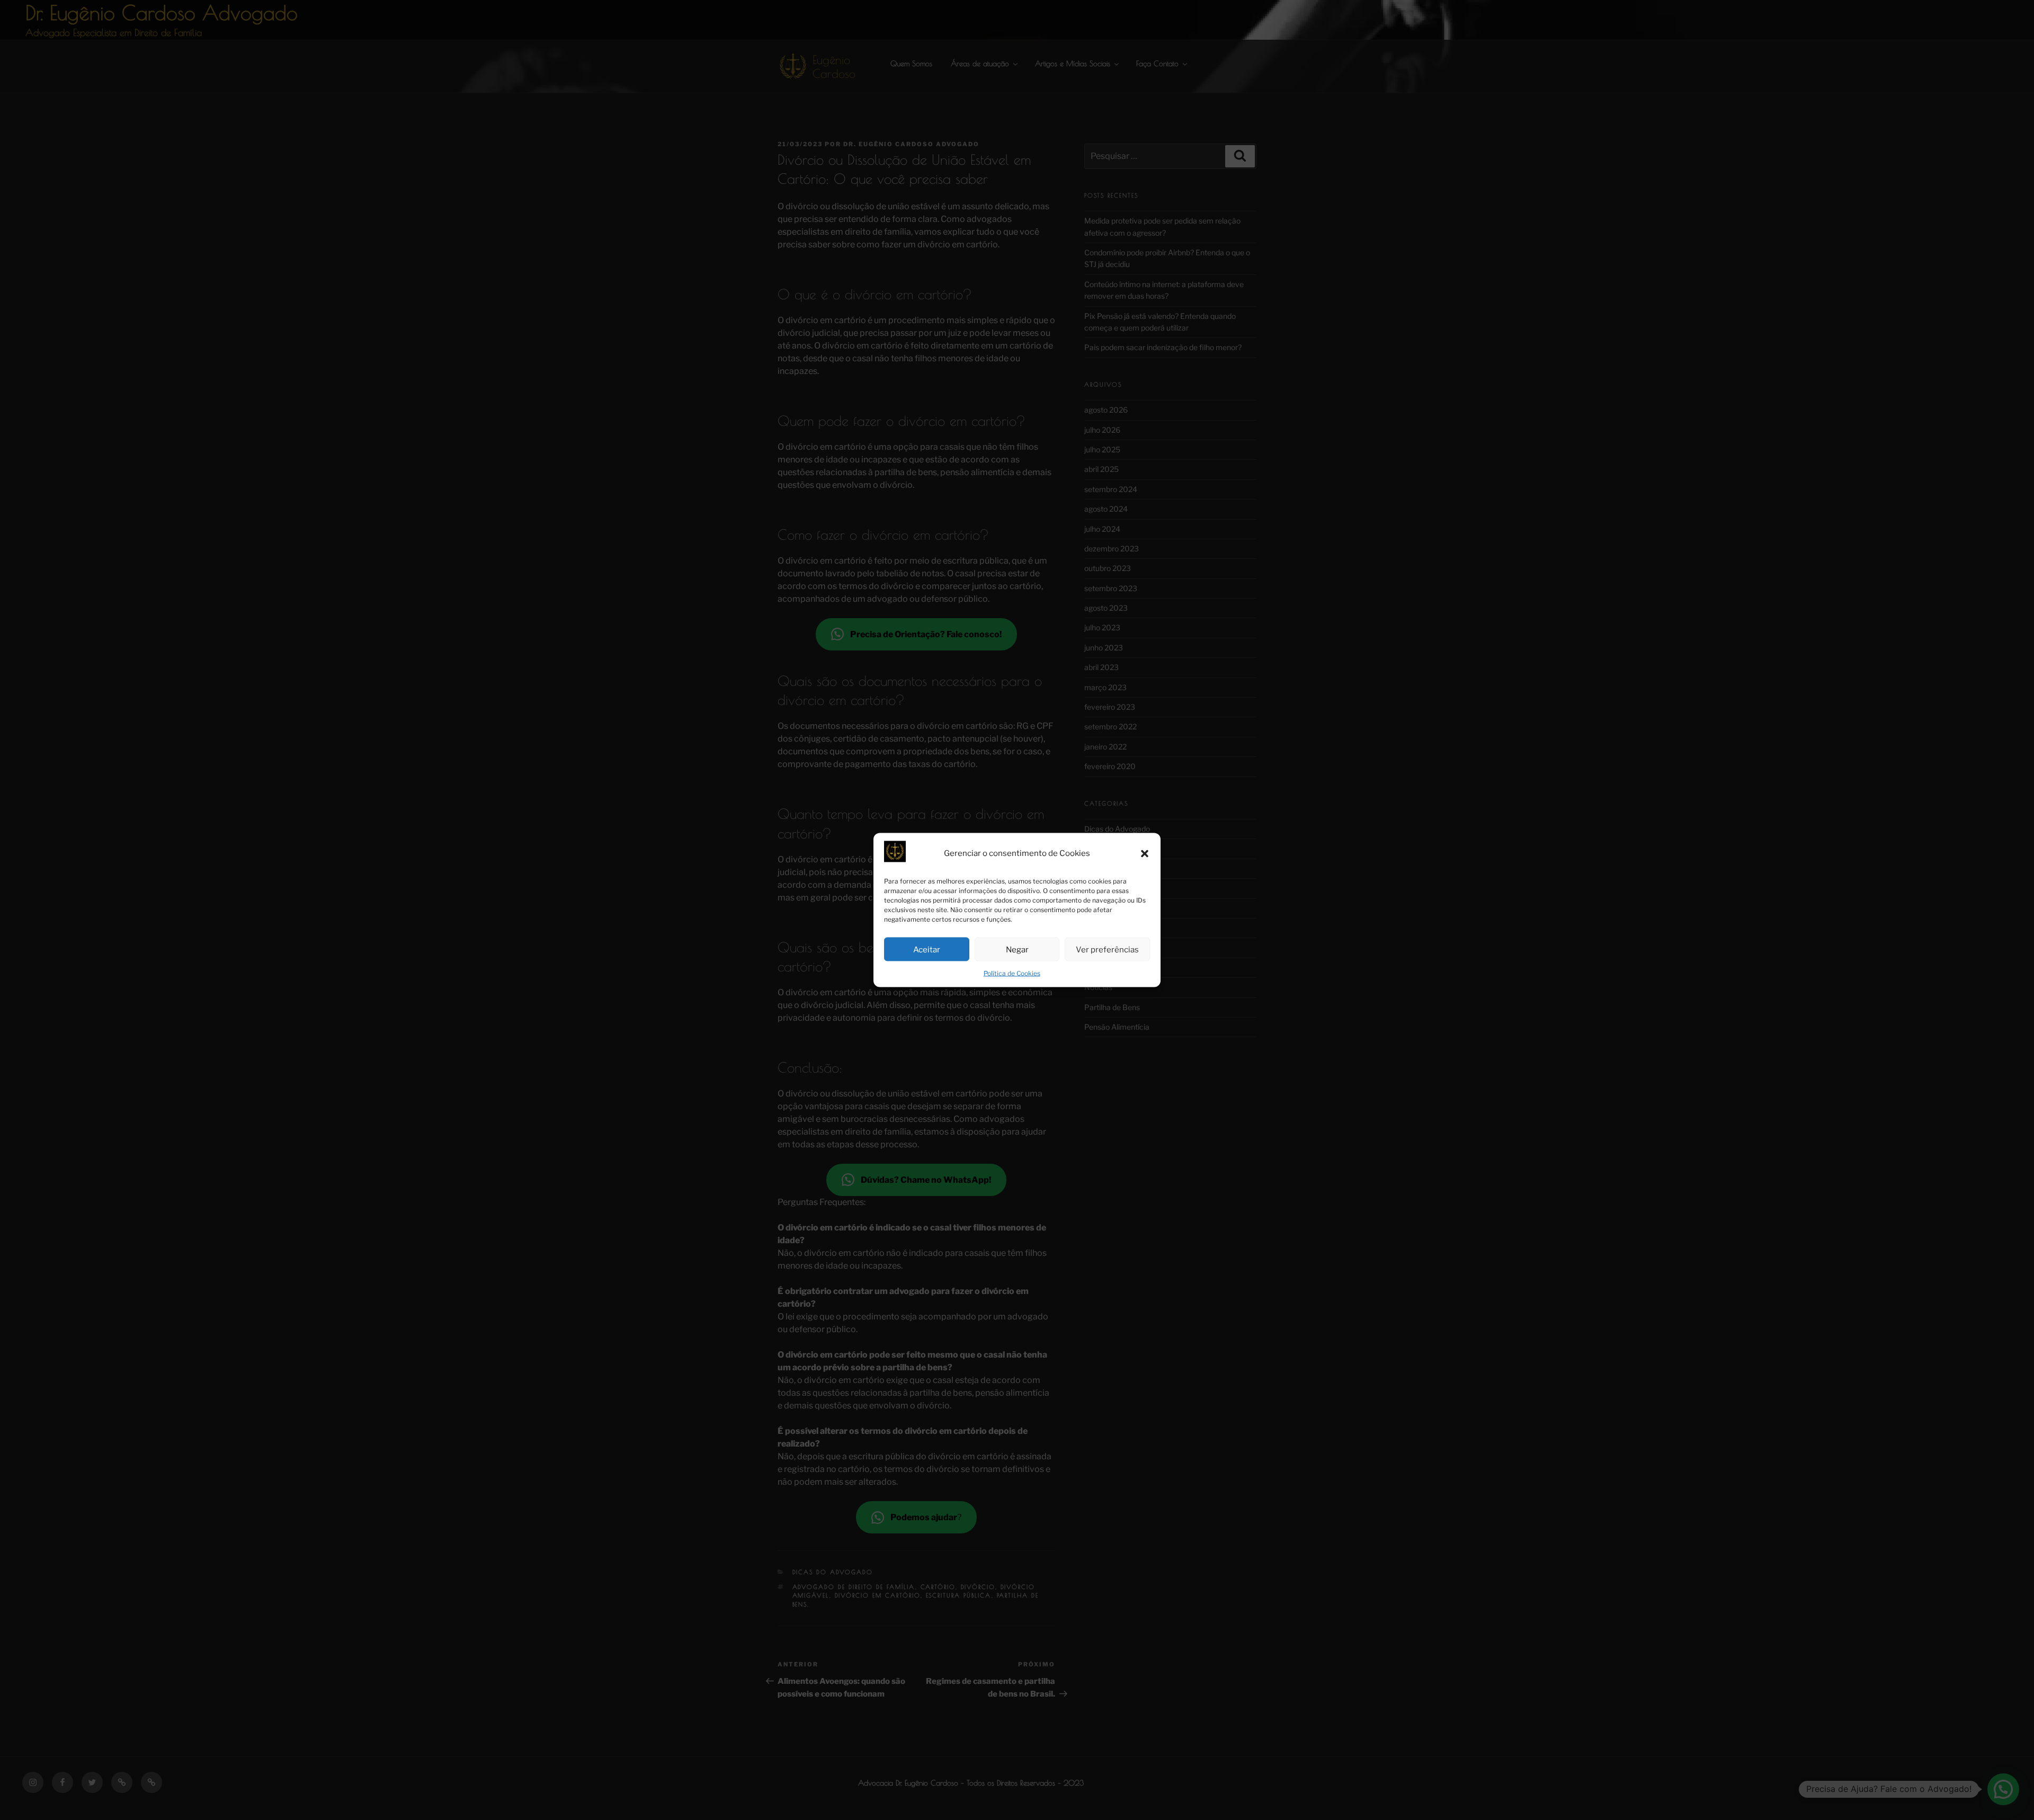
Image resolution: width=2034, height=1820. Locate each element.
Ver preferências (1107, 949)
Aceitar (927, 949)
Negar (1017, 949)
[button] (1145, 853)
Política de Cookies (1012, 973)
